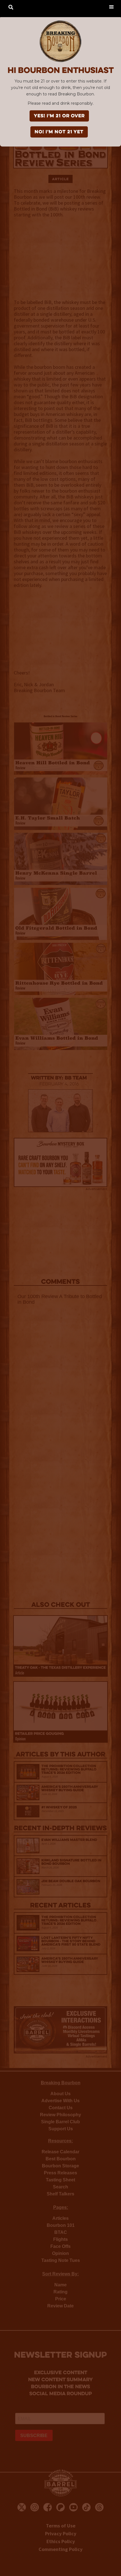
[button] (111, 6)
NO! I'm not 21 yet (59, 132)
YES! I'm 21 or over (59, 116)
